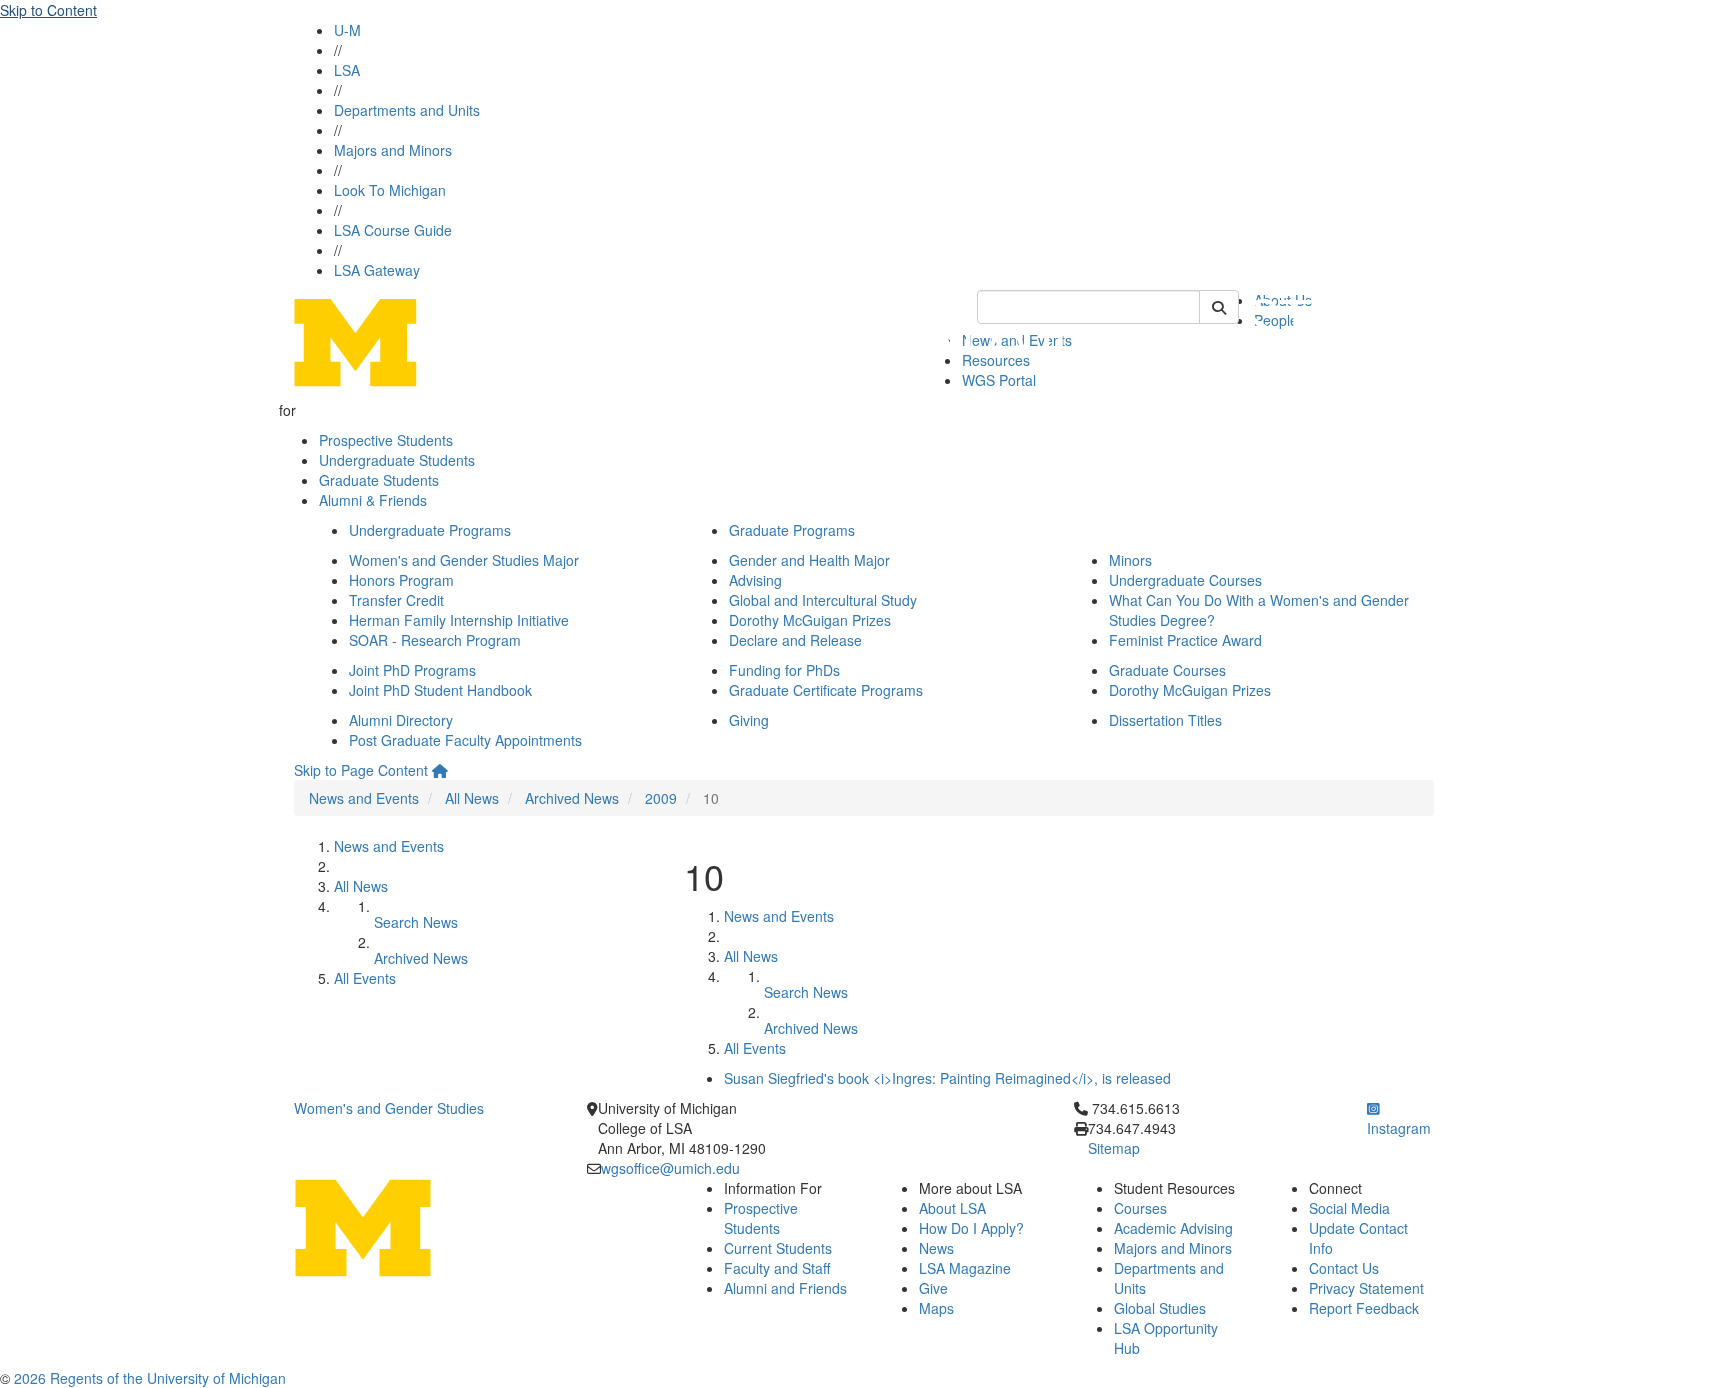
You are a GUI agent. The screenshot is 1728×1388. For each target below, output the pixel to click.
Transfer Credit (396, 600)
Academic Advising (1173, 1228)
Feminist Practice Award (1185, 640)
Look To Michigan (390, 190)
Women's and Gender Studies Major (464, 560)
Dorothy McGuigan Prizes (810, 620)
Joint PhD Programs (412, 670)
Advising (755, 580)
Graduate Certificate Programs (826, 690)
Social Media (1349, 1208)
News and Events (364, 798)
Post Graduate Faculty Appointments (465, 740)
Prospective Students (386, 440)
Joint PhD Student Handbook (440, 690)
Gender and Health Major (809, 560)
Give (933, 1288)
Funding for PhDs (784, 670)
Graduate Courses (1167, 670)
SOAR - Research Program (435, 640)
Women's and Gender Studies (389, 1108)
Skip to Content (48, 10)
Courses (1140, 1208)
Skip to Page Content (361, 770)
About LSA (952, 1208)
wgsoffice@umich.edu (670, 1168)
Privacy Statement (1366, 1288)
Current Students (778, 1248)
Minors (1130, 560)
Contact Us (1344, 1268)
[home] (440, 770)
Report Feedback (1364, 1308)
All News (472, 798)
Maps (936, 1308)
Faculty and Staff (777, 1268)
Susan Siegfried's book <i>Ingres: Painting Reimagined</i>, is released (947, 1078)
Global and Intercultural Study (823, 600)
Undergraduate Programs (430, 530)
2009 (661, 798)
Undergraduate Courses (1185, 580)
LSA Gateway (377, 270)
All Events (365, 978)
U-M (347, 30)
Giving (749, 720)
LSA (347, 70)
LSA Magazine (965, 1268)
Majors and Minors (393, 150)
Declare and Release (795, 640)
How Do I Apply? (971, 1228)
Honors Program (401, 580)
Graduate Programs (792, 530)
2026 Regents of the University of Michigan (150, 1378)
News (936, 1248)
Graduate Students (379, 480)
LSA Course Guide (393, 230)
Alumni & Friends (373, 500)
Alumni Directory (401, 720)
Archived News (572, 798)
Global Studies (1160, 1308)
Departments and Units (407, 110)
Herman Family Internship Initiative (459, 620)
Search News (416, 922)
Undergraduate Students (397, 460)
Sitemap (1114, 1148)
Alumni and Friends (785, 1288)
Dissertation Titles (1165, 720)
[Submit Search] (1219, 307)
